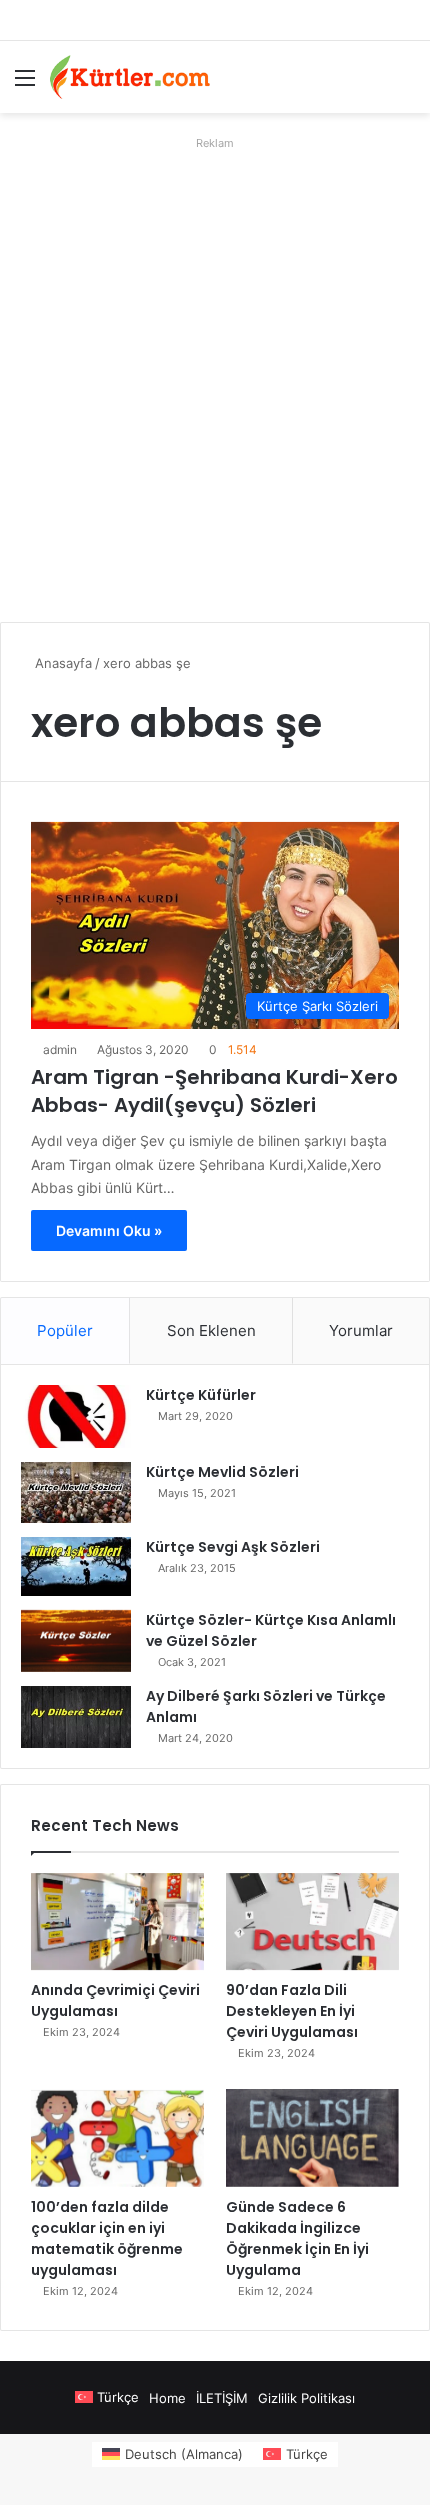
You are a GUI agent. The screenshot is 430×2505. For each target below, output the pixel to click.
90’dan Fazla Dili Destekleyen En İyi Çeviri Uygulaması (292, 2011)
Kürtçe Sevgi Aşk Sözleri (233, 1547)
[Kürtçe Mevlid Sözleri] (76, 1492)
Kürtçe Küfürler (201, 1395)
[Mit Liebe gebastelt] (130, 77)
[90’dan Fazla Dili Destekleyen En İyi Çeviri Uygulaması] (312, 1922)
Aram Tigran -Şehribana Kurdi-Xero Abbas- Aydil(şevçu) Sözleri (214, 1091)
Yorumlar (361, 1330)
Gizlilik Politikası (306, 2398)
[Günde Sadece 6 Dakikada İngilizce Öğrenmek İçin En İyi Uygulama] (312, 2138)
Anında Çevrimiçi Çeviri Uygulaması (115, 2000)
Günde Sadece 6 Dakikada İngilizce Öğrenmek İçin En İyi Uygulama (297, 2238)
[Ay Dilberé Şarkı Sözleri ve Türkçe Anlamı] (76, 1717)
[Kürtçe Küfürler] (76, 1416)
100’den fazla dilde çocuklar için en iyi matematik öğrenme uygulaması (107, 2238)
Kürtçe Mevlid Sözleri (222, 1472)
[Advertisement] (215, 372)
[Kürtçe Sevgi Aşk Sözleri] (76, 1566)
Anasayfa (61, 663)
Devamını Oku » (109, 1230)
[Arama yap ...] (405, 84)
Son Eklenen (211, 1330)
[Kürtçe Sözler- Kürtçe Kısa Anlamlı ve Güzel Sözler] (76, 1641)
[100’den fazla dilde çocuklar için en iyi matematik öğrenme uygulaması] (117, 2138)
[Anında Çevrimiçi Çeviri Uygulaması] (117, 1922)
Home (167, 2398)
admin (60, 1049)
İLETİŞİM (222, 2398)
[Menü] (25, 84)
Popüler (65, 1330)
